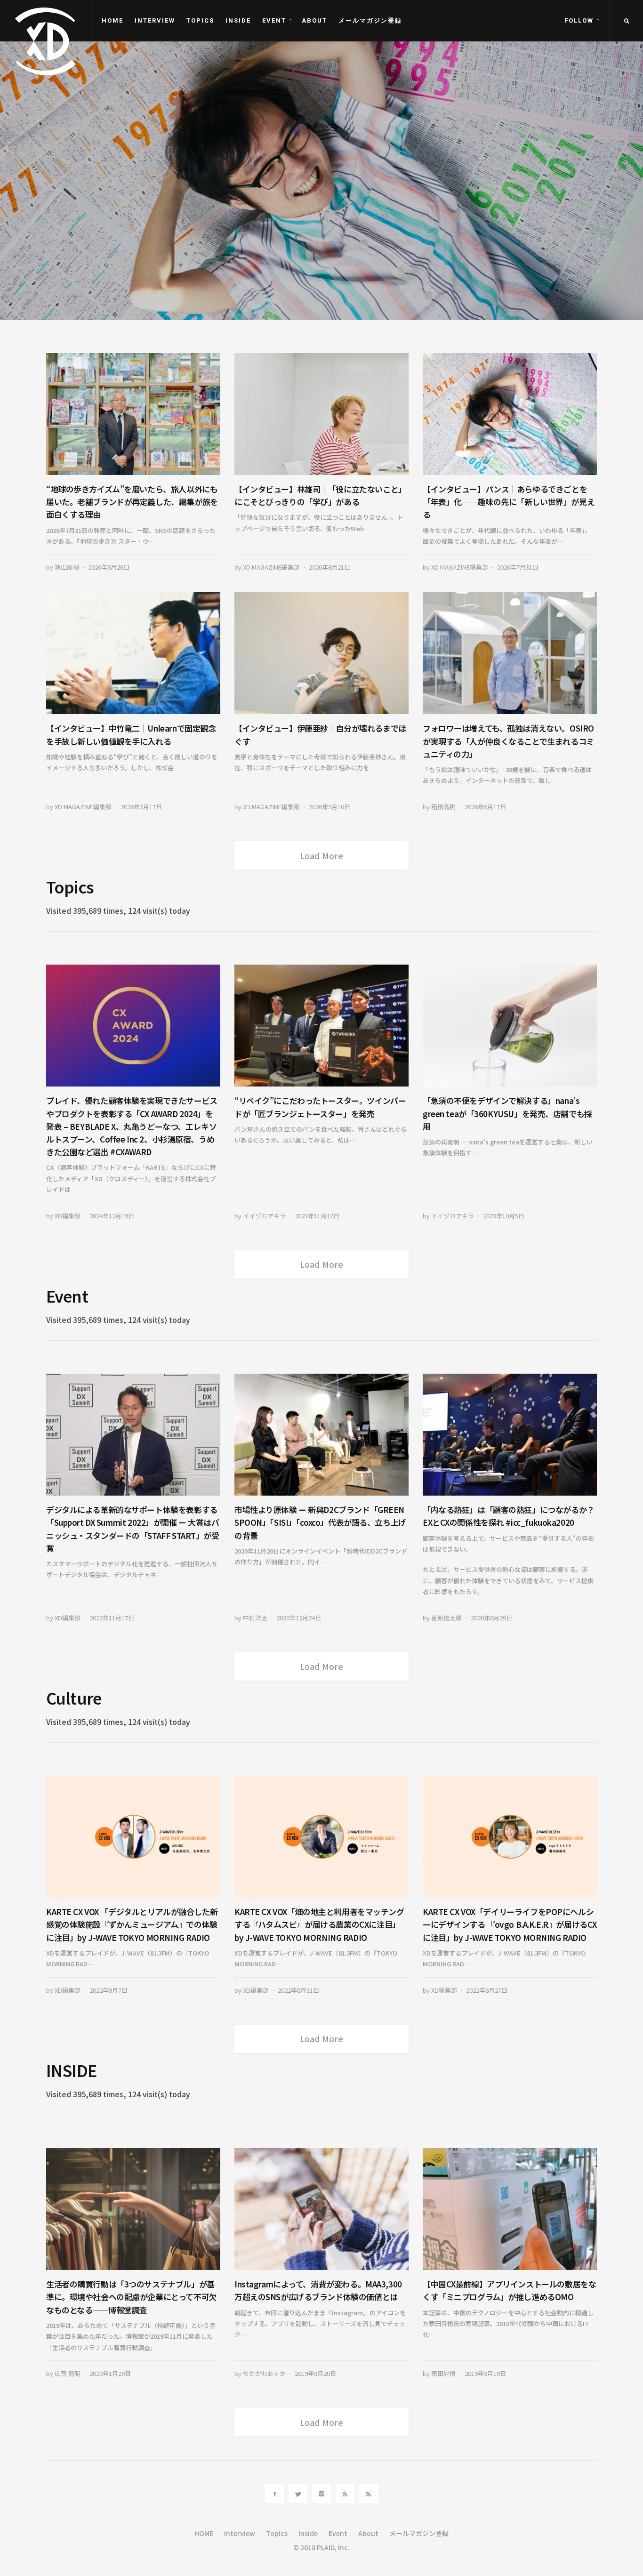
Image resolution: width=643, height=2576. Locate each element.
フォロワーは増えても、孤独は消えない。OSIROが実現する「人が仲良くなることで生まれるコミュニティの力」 (508, 741)
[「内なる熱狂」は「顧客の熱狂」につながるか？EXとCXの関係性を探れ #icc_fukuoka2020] (510, 1435)
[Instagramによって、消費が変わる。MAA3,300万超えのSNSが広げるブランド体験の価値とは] (321, 2209)
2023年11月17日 (317, 1216)
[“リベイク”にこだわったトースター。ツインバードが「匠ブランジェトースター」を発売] (321, 1026)
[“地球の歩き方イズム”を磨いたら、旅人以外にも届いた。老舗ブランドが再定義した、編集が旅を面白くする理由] (133, 414)
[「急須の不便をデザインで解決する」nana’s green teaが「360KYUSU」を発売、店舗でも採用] (510, 1026)
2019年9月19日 (485, 2373)
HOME (113, 20)
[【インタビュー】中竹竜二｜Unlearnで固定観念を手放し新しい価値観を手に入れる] (133, 653)
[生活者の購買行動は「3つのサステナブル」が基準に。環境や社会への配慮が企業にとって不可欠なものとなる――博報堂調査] (133, 2209)
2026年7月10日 (330, 807)
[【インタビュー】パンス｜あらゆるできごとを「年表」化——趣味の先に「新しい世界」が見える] (510, 414)
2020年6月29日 (491, 1618)
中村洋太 (255, 1618)
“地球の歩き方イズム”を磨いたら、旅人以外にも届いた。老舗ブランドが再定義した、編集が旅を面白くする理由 (132, 502)
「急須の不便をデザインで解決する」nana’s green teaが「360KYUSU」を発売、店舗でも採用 (507, 1113)
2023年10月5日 (504, 1216)
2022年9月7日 (109, 1990)
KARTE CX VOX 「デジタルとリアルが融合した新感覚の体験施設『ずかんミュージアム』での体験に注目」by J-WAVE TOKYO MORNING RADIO (132, 1924)
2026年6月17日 (485, 807)
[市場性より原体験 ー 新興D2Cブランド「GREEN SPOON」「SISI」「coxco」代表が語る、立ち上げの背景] (321, 1435)
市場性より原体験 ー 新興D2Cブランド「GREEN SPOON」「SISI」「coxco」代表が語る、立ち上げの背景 (320, 1522)
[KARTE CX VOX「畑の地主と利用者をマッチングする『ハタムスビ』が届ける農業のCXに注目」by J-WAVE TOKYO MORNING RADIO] (321, 1837)
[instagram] (321, 2494)
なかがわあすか (264, 2373)
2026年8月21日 (330, 567)
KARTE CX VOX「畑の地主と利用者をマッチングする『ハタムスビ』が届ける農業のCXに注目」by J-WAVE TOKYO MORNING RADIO (319, 1924)
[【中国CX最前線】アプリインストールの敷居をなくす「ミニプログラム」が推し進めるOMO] (510, 2209)
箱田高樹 (67, 567)
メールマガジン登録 (370, 20)
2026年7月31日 (188, 294)
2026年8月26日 (109, 567)
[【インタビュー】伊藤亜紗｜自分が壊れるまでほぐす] (321, 653)
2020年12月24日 (299, 1618)
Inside (238, 20)
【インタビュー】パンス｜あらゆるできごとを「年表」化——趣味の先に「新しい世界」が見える (509, 502)
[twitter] (298, 2494)
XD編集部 (68, 1216)
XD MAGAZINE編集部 (130, 294)
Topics (200, 20)
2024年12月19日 (112, 1216)
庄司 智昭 (68, 2373)
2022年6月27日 (487, 1990)
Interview (155, 20)
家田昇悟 (443, 2373)
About (314, 20)
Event (274, 20)
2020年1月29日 (110, 2373)
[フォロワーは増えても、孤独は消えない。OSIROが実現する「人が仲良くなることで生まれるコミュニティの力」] (510, 653)
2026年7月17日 (141, 807)
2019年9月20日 (315, 2373)
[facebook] (274, 2494)
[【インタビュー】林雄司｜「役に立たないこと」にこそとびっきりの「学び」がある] (321, 414)
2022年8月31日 (298, 1990)
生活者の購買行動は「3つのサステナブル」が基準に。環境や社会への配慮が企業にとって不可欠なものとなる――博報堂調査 (132, 2297)
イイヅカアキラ (264, 1216)
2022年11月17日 (112, 1618)
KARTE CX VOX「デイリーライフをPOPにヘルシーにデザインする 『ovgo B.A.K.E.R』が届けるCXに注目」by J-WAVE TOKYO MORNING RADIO (510, 1924)
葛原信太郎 (446, 1618)
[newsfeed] (345, 2494)
